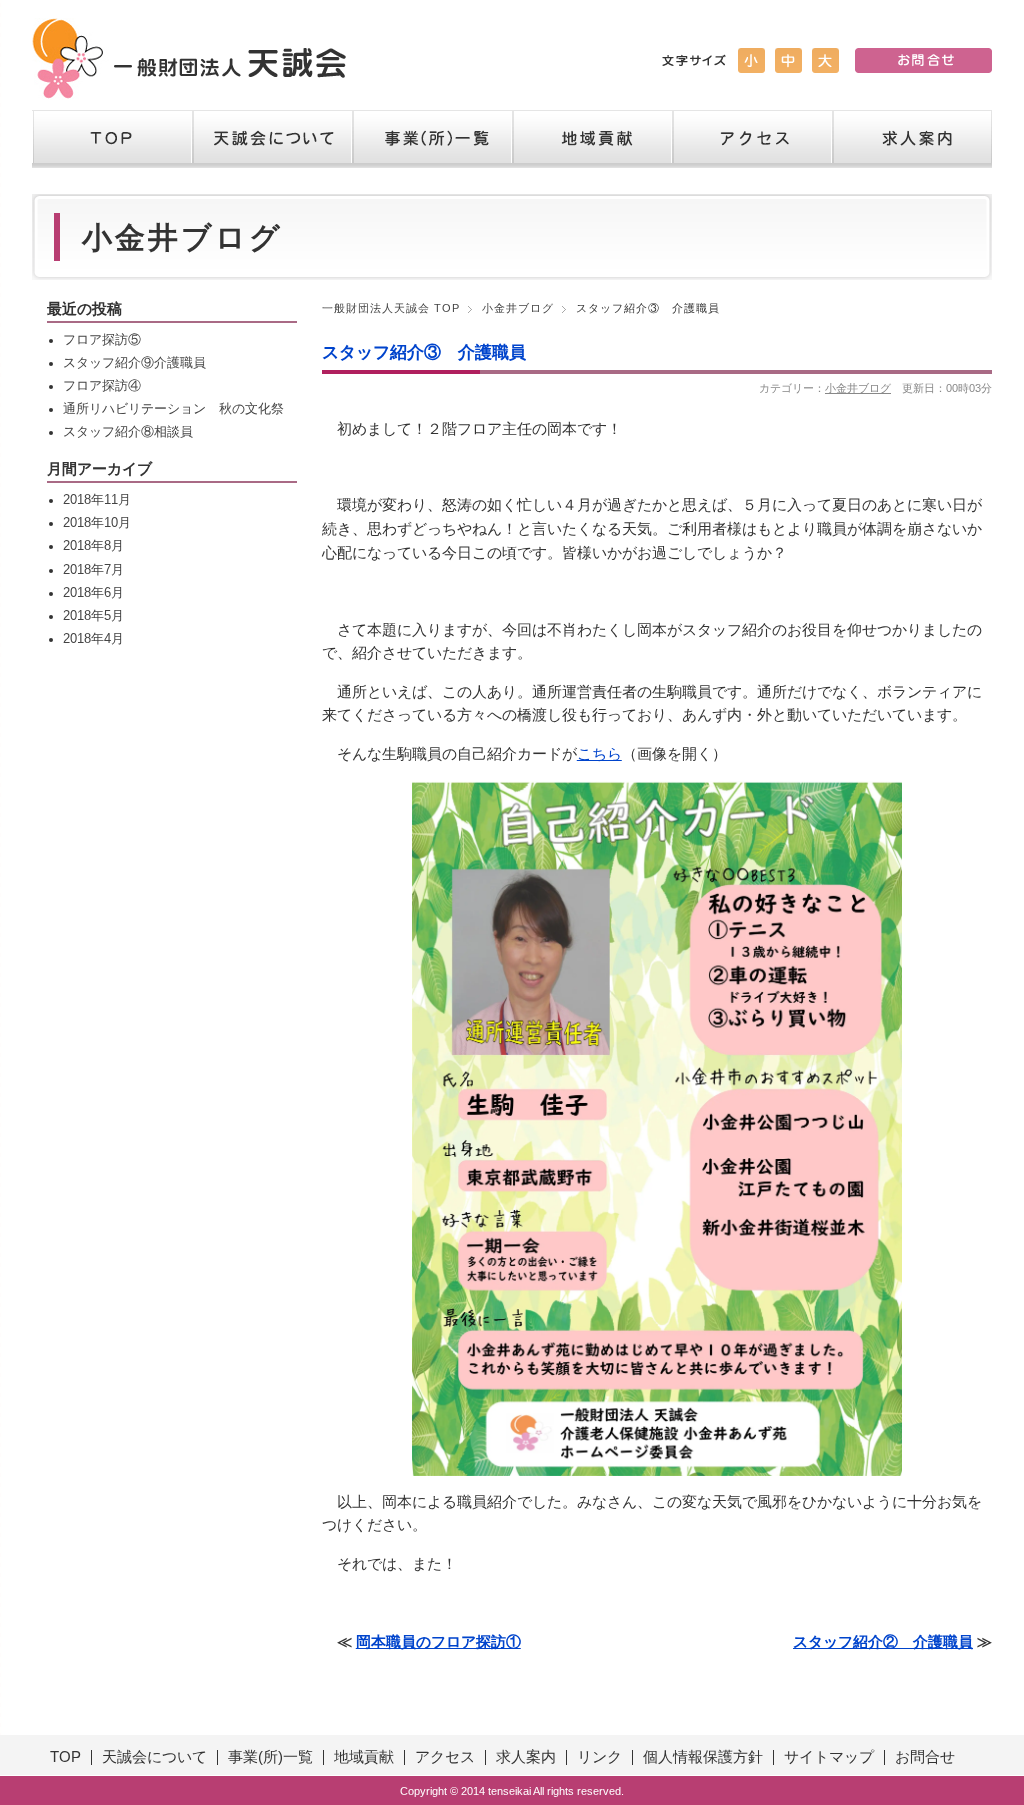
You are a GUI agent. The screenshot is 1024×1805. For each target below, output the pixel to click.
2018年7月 (93, 570)
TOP (112, 139)
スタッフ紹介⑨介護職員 (134, 363)
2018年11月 (97, 500)
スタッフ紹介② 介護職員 (883, 1642)
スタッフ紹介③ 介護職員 (424, 352)
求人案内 (912, 139)
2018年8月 (93, 546)
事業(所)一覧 (270, 1757)
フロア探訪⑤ (102, 340)
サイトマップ (829, 1757)
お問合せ (925, 1757)
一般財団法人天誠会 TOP (391, 308)
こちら (599, 754)
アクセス (752, 139)
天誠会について (272, 139)
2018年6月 (93, 593)
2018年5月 (93, 616)
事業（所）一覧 (432, 139)
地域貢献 (592, 139)
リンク (599, 1757)
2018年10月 (97, 523)
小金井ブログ (518, 308)
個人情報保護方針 (703, 1757)
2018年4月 (93, 639)
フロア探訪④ (102, 386)
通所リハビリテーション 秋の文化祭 (173, 409)
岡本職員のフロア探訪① (438, 1642)
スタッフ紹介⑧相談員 (128, 432)
